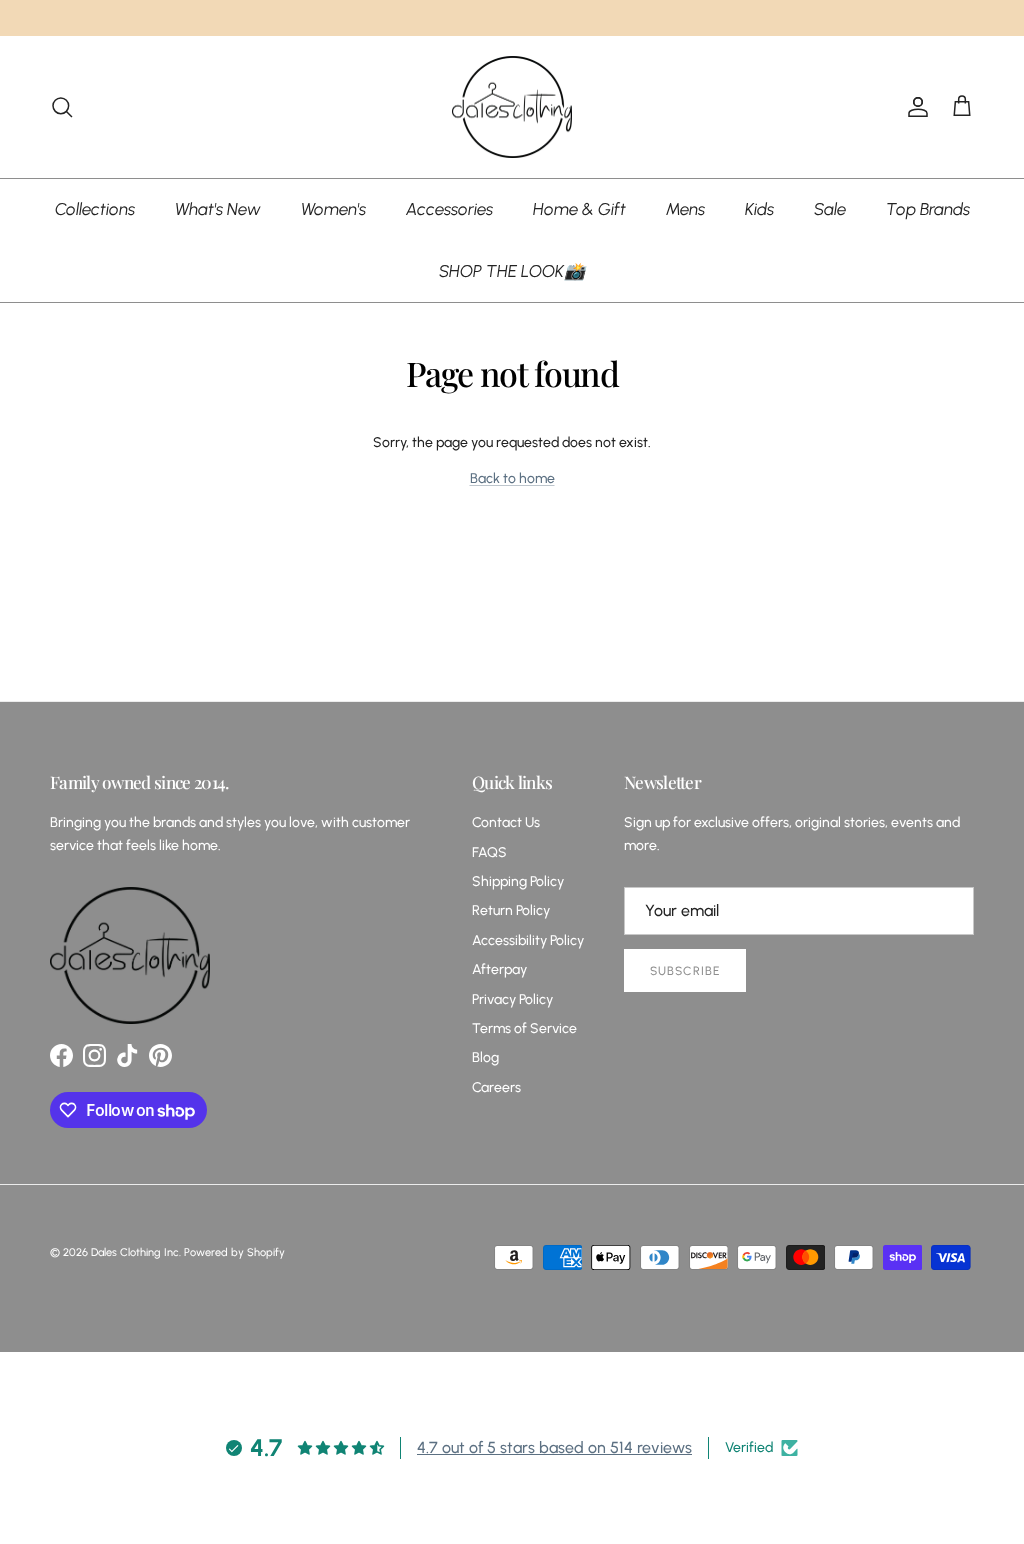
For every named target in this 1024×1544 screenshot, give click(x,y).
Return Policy (511, 910)
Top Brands (928, 209)
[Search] (62, 107)
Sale (830, 209)
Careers (496, 1087)
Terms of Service (524, 1028)
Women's (333, 209)
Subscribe (685, 971)
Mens (685, 209)
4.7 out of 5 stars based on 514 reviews (554, 1447)
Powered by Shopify (234, 1252)
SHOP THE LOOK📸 (512, 271)
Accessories (449, 209)
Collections (95, 209)
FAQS (489, 852)
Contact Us (506, 822)
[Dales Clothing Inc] (512, 107)
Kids (759, 209)
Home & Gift (579, 209)
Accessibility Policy (528, 940)
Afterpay (499, 969)
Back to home (512, 478)
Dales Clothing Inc (135, 1252)
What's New (218, 209)
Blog (485, 1057)
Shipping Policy (518, 881)
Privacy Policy (512, 999)
